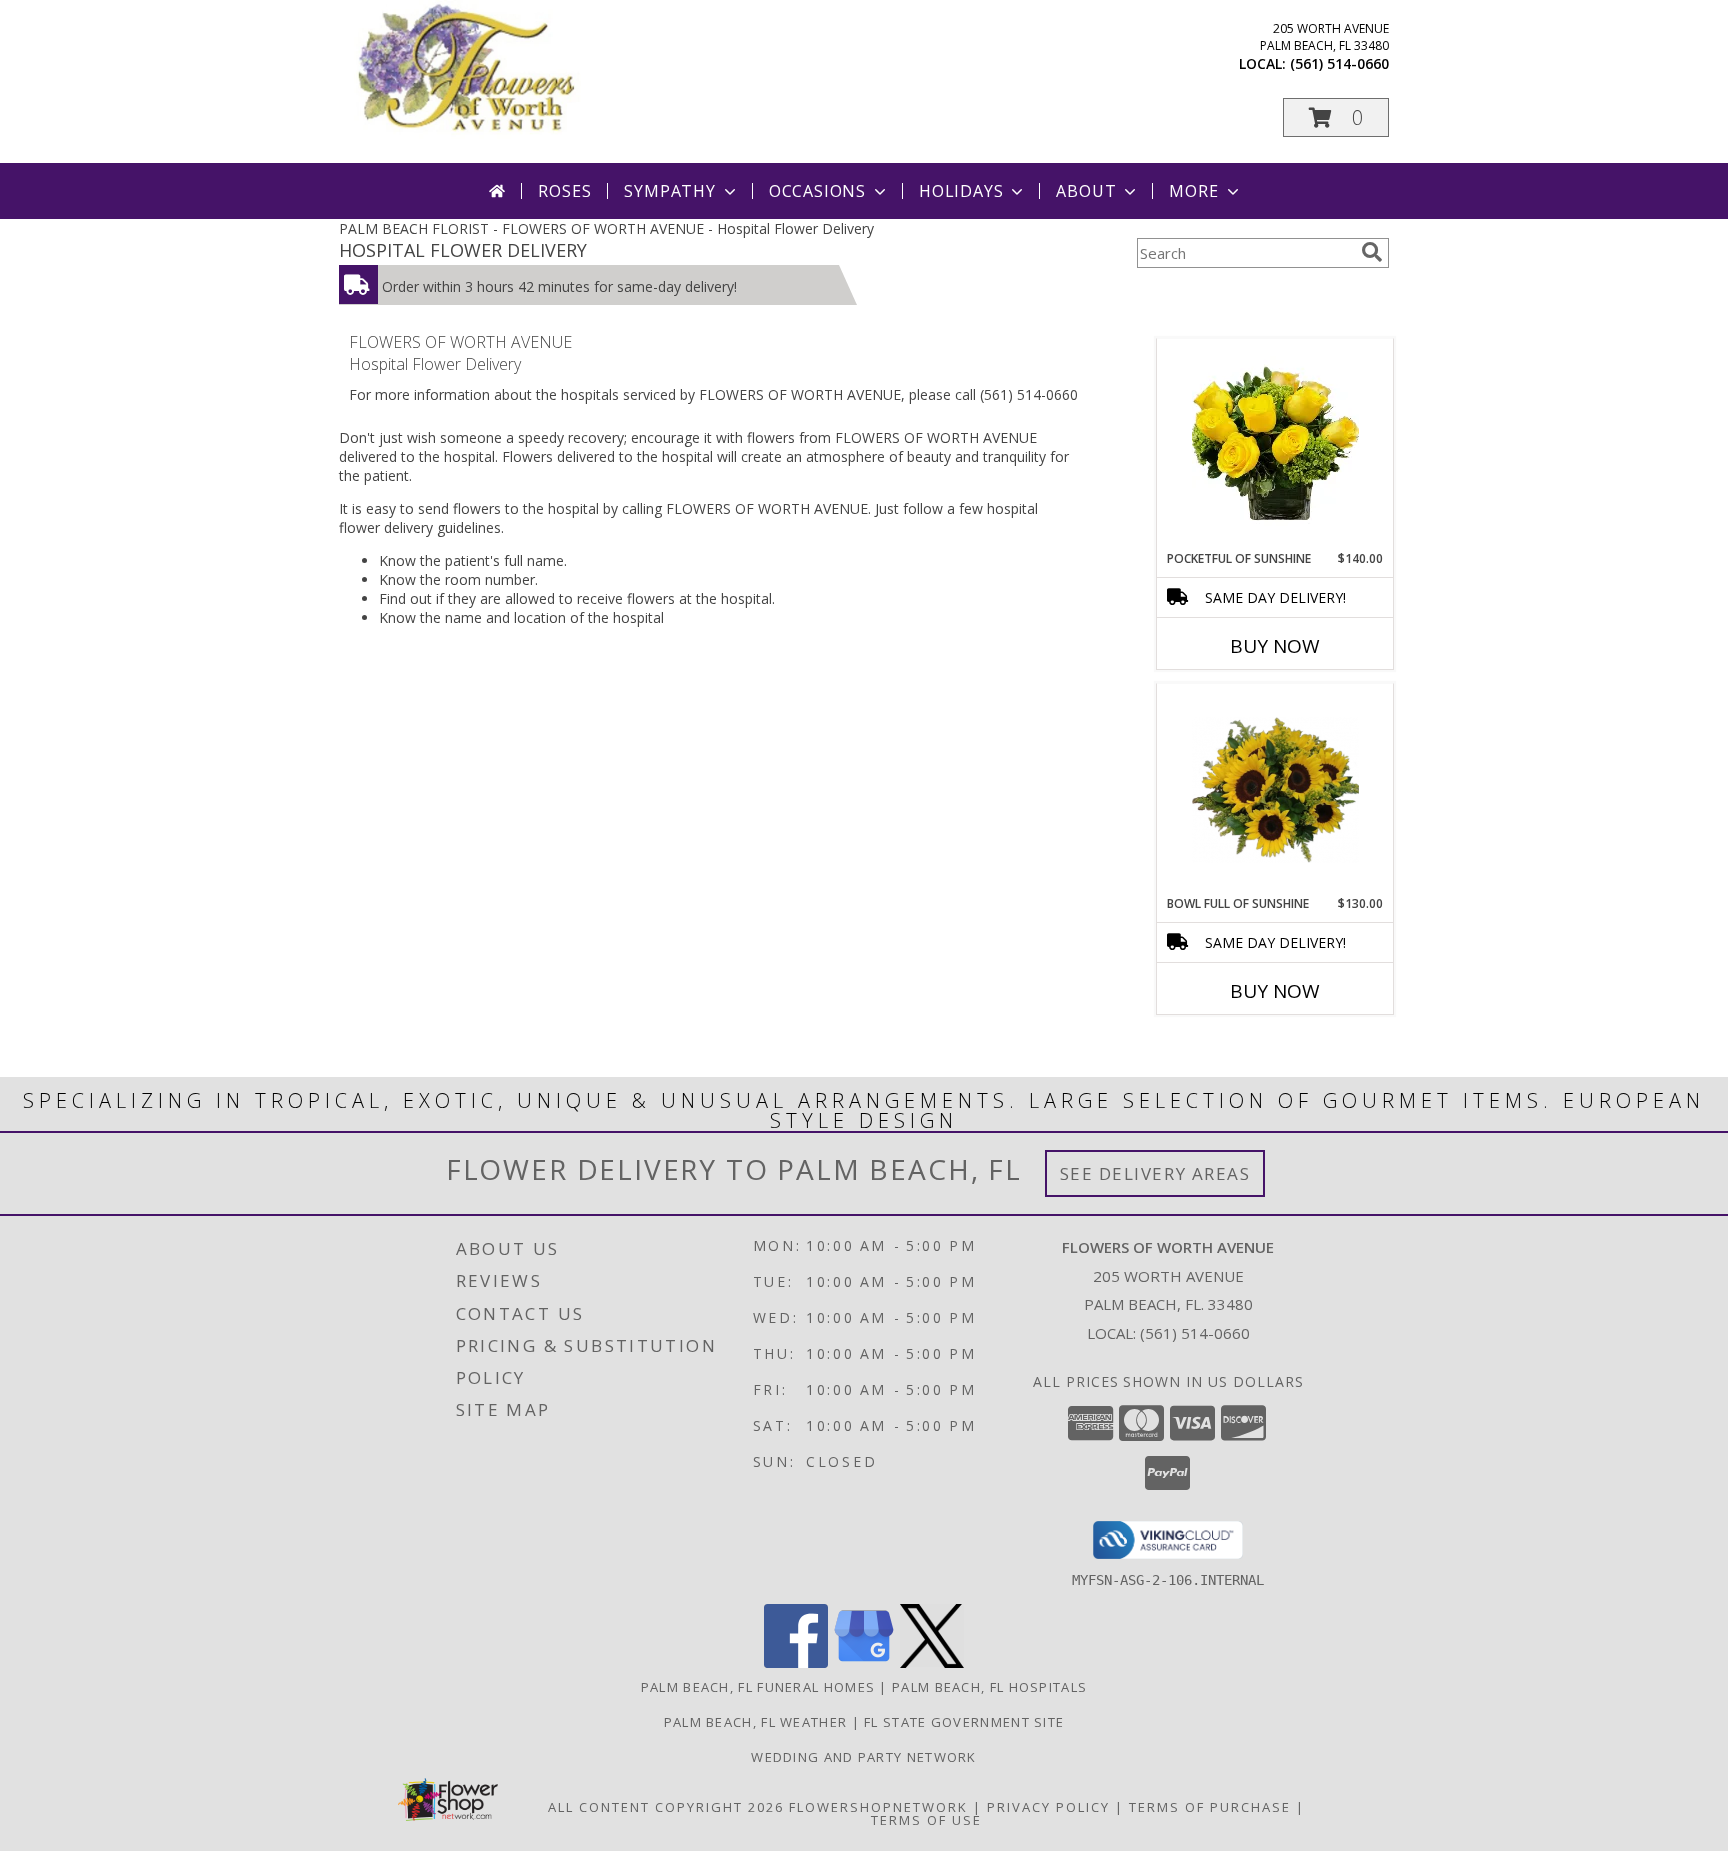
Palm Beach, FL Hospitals (989, 1687)
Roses (564, 191)
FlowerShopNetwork (878, 1807)
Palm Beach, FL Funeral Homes (758, 1687)
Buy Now (1275, 646)
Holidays (961, 191)
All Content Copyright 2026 (666, 1807)
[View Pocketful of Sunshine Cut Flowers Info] (1275, 445)
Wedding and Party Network (864, 1757)
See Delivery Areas (1155, 1173)
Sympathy (669, 191)
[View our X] (932, 1662)
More (1193, 191)
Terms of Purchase (1210, 1807)
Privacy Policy (1048, 1807)
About (1086, 191)
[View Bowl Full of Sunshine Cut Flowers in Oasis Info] (1275, 790)
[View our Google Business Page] (864, 1662)
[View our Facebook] (796, 1662)
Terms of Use (926, 1820)
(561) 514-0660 (1339, 63)
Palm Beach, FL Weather (756, 1722)
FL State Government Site (964, 1722)
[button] (1336, 117)
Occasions (817, 191)
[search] (1372, 252)
